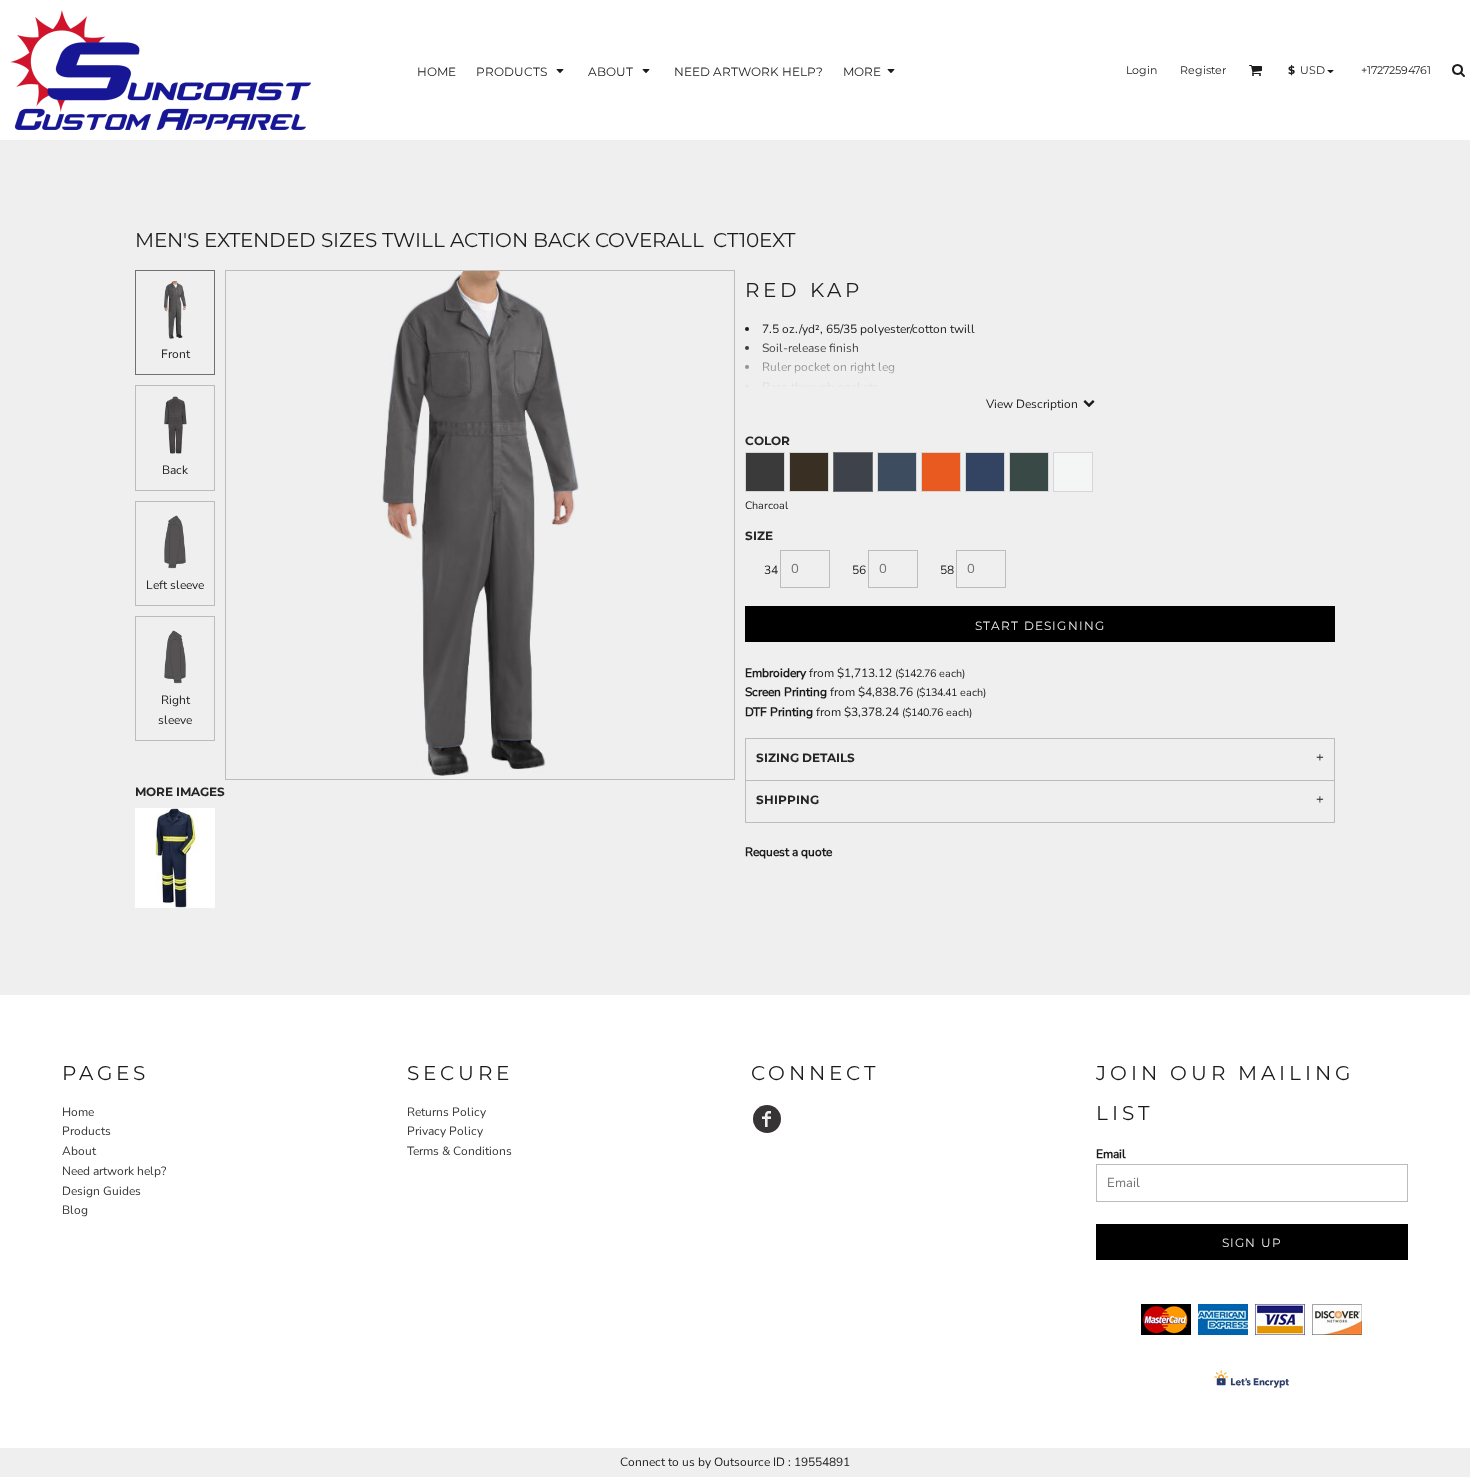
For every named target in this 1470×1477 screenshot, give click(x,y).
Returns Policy (446, 1112)
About (79, 1151)
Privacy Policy (445, 1131)
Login (1141, 70)
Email (1111, 1154)
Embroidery (775, 673)
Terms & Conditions (459, 1151)
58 (947, 570)
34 (771, 570)
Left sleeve (175, 585)
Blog (75, 1210)
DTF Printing (779, 712)
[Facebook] (767, 1119)
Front (175, 354)
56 (859, 570)
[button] (522, 70)
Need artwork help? (114, 1171)
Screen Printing (786, 692)
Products (86, 1131)
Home (78, 1112)
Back (175, 470)
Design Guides (101, 1191)
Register (1203, 70)
